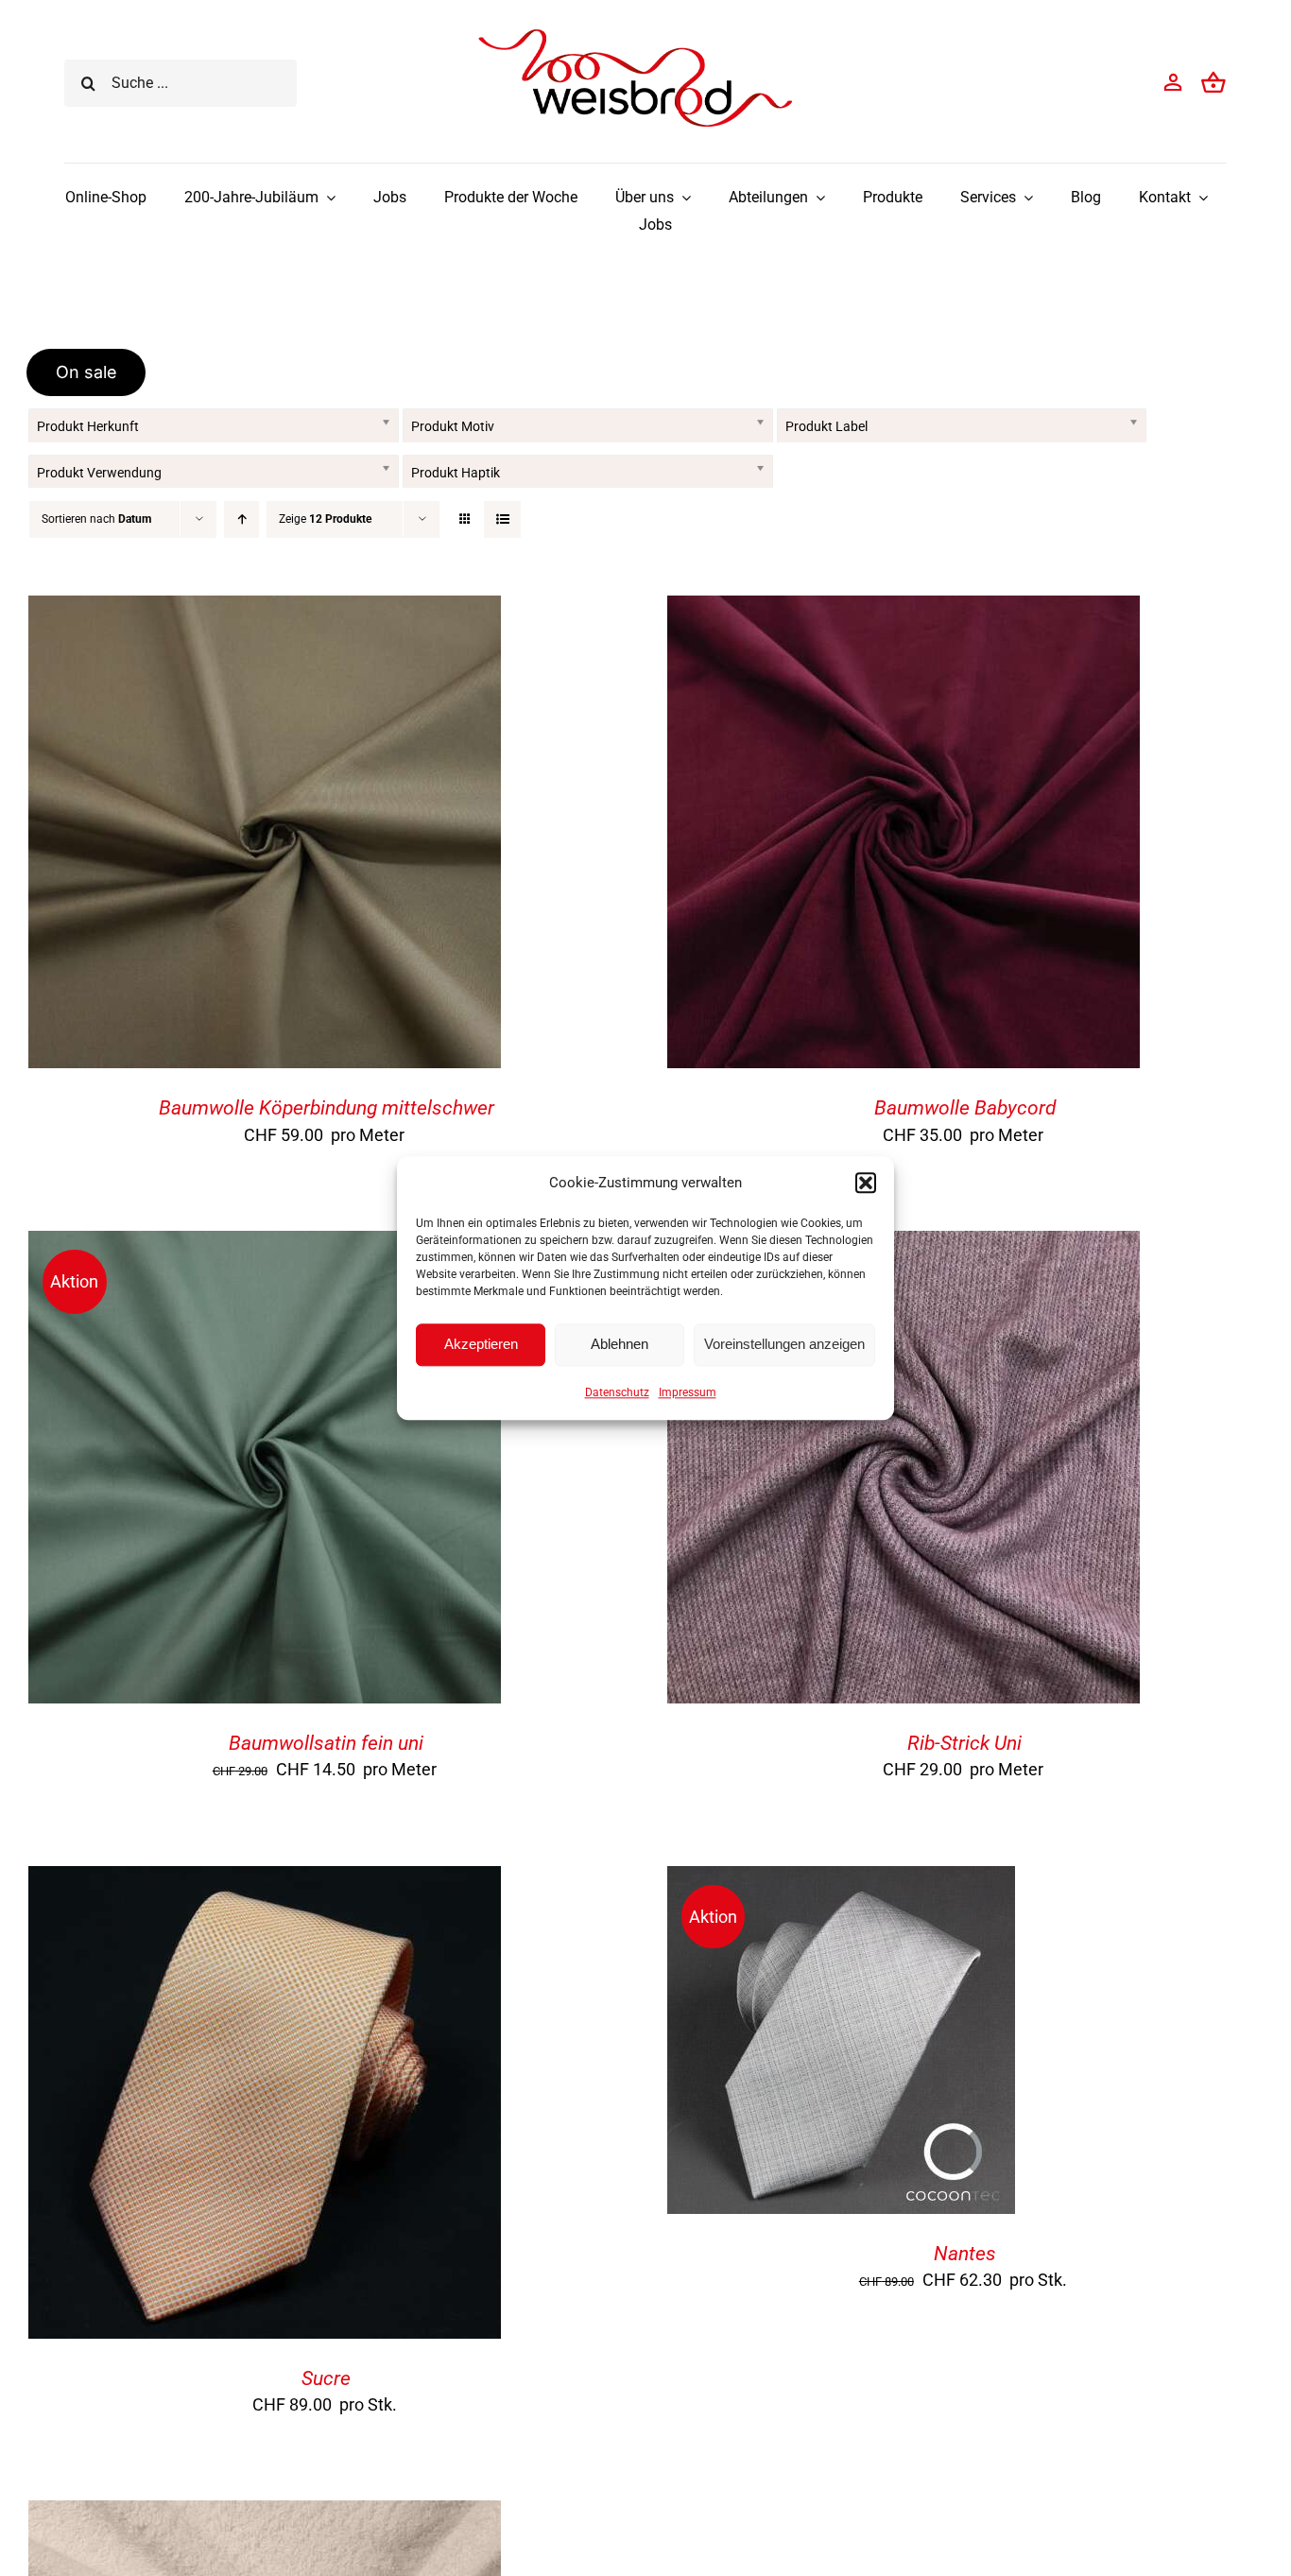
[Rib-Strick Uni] (904, 1245)
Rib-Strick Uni (964, 1743)
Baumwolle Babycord (965, 1108)
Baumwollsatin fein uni (326, 1743)
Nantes (965, 2254)
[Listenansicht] (502, 519)
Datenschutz (617, 1392)
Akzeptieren (481, 1344)
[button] (866, 1183)
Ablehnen (620, 1344)
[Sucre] (265, 1881)
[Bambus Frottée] (265, 2515)
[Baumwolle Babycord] (904, 610)
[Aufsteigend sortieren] (241, 519)
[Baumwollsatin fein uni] (265, 1245)
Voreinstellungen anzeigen (784, 1344)
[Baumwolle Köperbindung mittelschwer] (265, 610)
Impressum (688, 1392)
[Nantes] (841, 1881)
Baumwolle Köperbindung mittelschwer (327, 1108)
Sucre (326, 2378)
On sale (86, 372)
